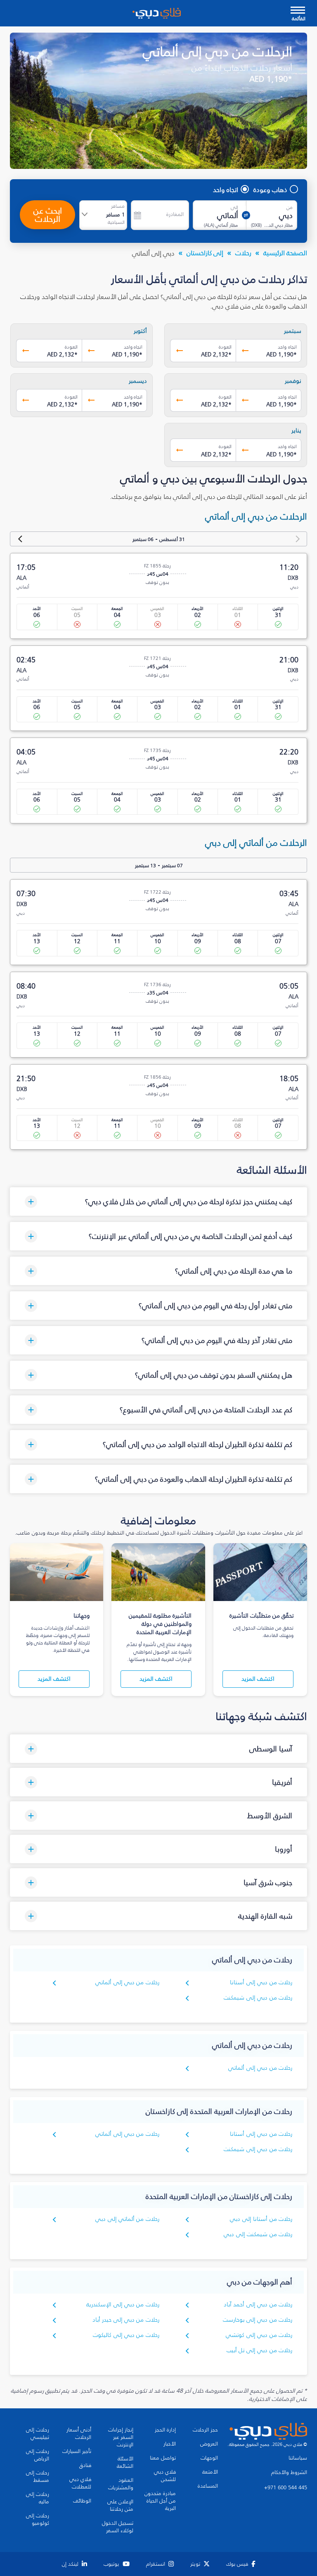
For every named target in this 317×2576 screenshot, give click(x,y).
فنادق (85, 2465)
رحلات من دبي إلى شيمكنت (258, 1998)
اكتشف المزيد (258, 1679)
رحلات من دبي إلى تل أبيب (259, 2350)
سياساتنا (298, 2458)
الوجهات (209, 2458)
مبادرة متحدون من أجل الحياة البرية (160, 2501)
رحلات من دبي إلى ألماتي (127, 1982)
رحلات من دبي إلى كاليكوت (126, 2335)
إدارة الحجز (165, 2430)
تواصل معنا (163, 2458)
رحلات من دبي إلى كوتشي (259, 2335)
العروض (209, 2444)
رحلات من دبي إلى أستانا (261, 1982)
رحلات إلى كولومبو (38, 2519)
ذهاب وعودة (270, 190)
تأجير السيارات (77, 2451)
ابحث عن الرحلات (48, 215)
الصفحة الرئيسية (285, 253)
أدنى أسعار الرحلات (79, 2434)
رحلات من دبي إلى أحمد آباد (258, 2304)
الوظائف (82, 2501)
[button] (158, 1201)
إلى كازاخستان (205, 253)
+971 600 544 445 (286, 2488)
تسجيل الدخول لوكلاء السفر (118, 2527)
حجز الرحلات (205, 2430)
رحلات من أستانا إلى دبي (261, 2219)
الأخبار (170, 2444)
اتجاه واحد (226, 190)
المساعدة (208, 2486)
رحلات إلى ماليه (38, 2498)
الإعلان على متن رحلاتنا (120, 2505)
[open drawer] (298, 11)
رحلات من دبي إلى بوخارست (258, 2320)
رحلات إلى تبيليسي (38, 2434)
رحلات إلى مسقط (38, 2476)
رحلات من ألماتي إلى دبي (127, 2219)
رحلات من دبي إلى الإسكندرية (123, 2304)
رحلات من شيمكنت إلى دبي (258, 2234)
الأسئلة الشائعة (125, 2462)
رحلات (243, 253)
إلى (234, 207)
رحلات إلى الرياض (38, 2455)
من (290, 207)
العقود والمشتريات (121, 2484)
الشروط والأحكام (289, 2472)
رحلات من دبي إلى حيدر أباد (126, 2320)
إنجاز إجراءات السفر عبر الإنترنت (121, 2437)
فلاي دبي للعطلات (80, 2483)
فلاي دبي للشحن (165, 2476)
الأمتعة (210, 2472)
